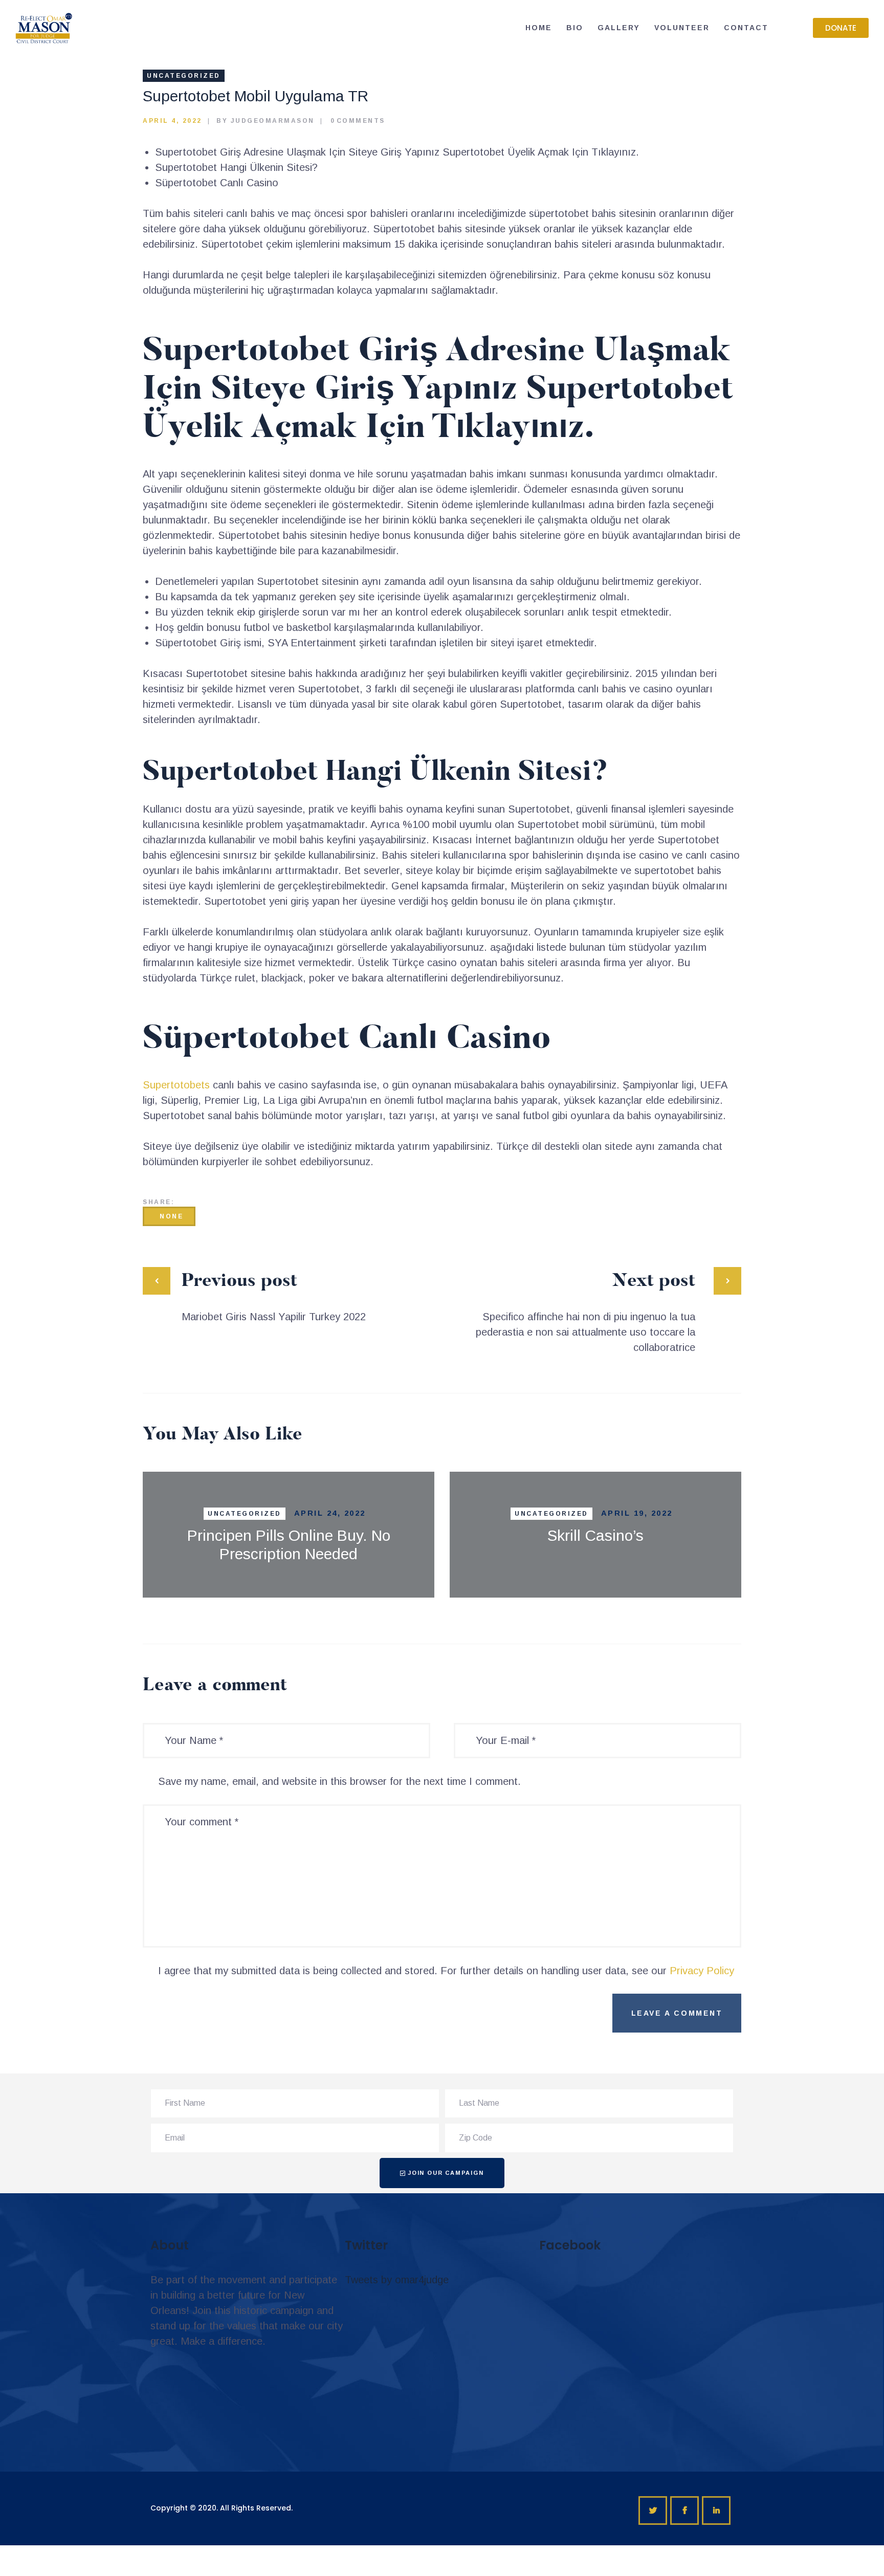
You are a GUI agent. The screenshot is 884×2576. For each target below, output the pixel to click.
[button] (841, 28)
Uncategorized (184, 76)
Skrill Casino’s (595, 1535)
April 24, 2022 (330, 1513)
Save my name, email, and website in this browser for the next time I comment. (339, 1781)
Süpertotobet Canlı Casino (217, 183)
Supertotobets (176, 1085)
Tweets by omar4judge (397, 2280)
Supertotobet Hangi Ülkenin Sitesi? (236, 167)
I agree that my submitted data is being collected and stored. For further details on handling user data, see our (446, 1971)
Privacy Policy (702, 1971)
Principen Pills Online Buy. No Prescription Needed (289, 1545)
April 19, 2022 (637, 1513)
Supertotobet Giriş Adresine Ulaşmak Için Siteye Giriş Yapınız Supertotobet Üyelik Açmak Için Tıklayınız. (397, 152)
